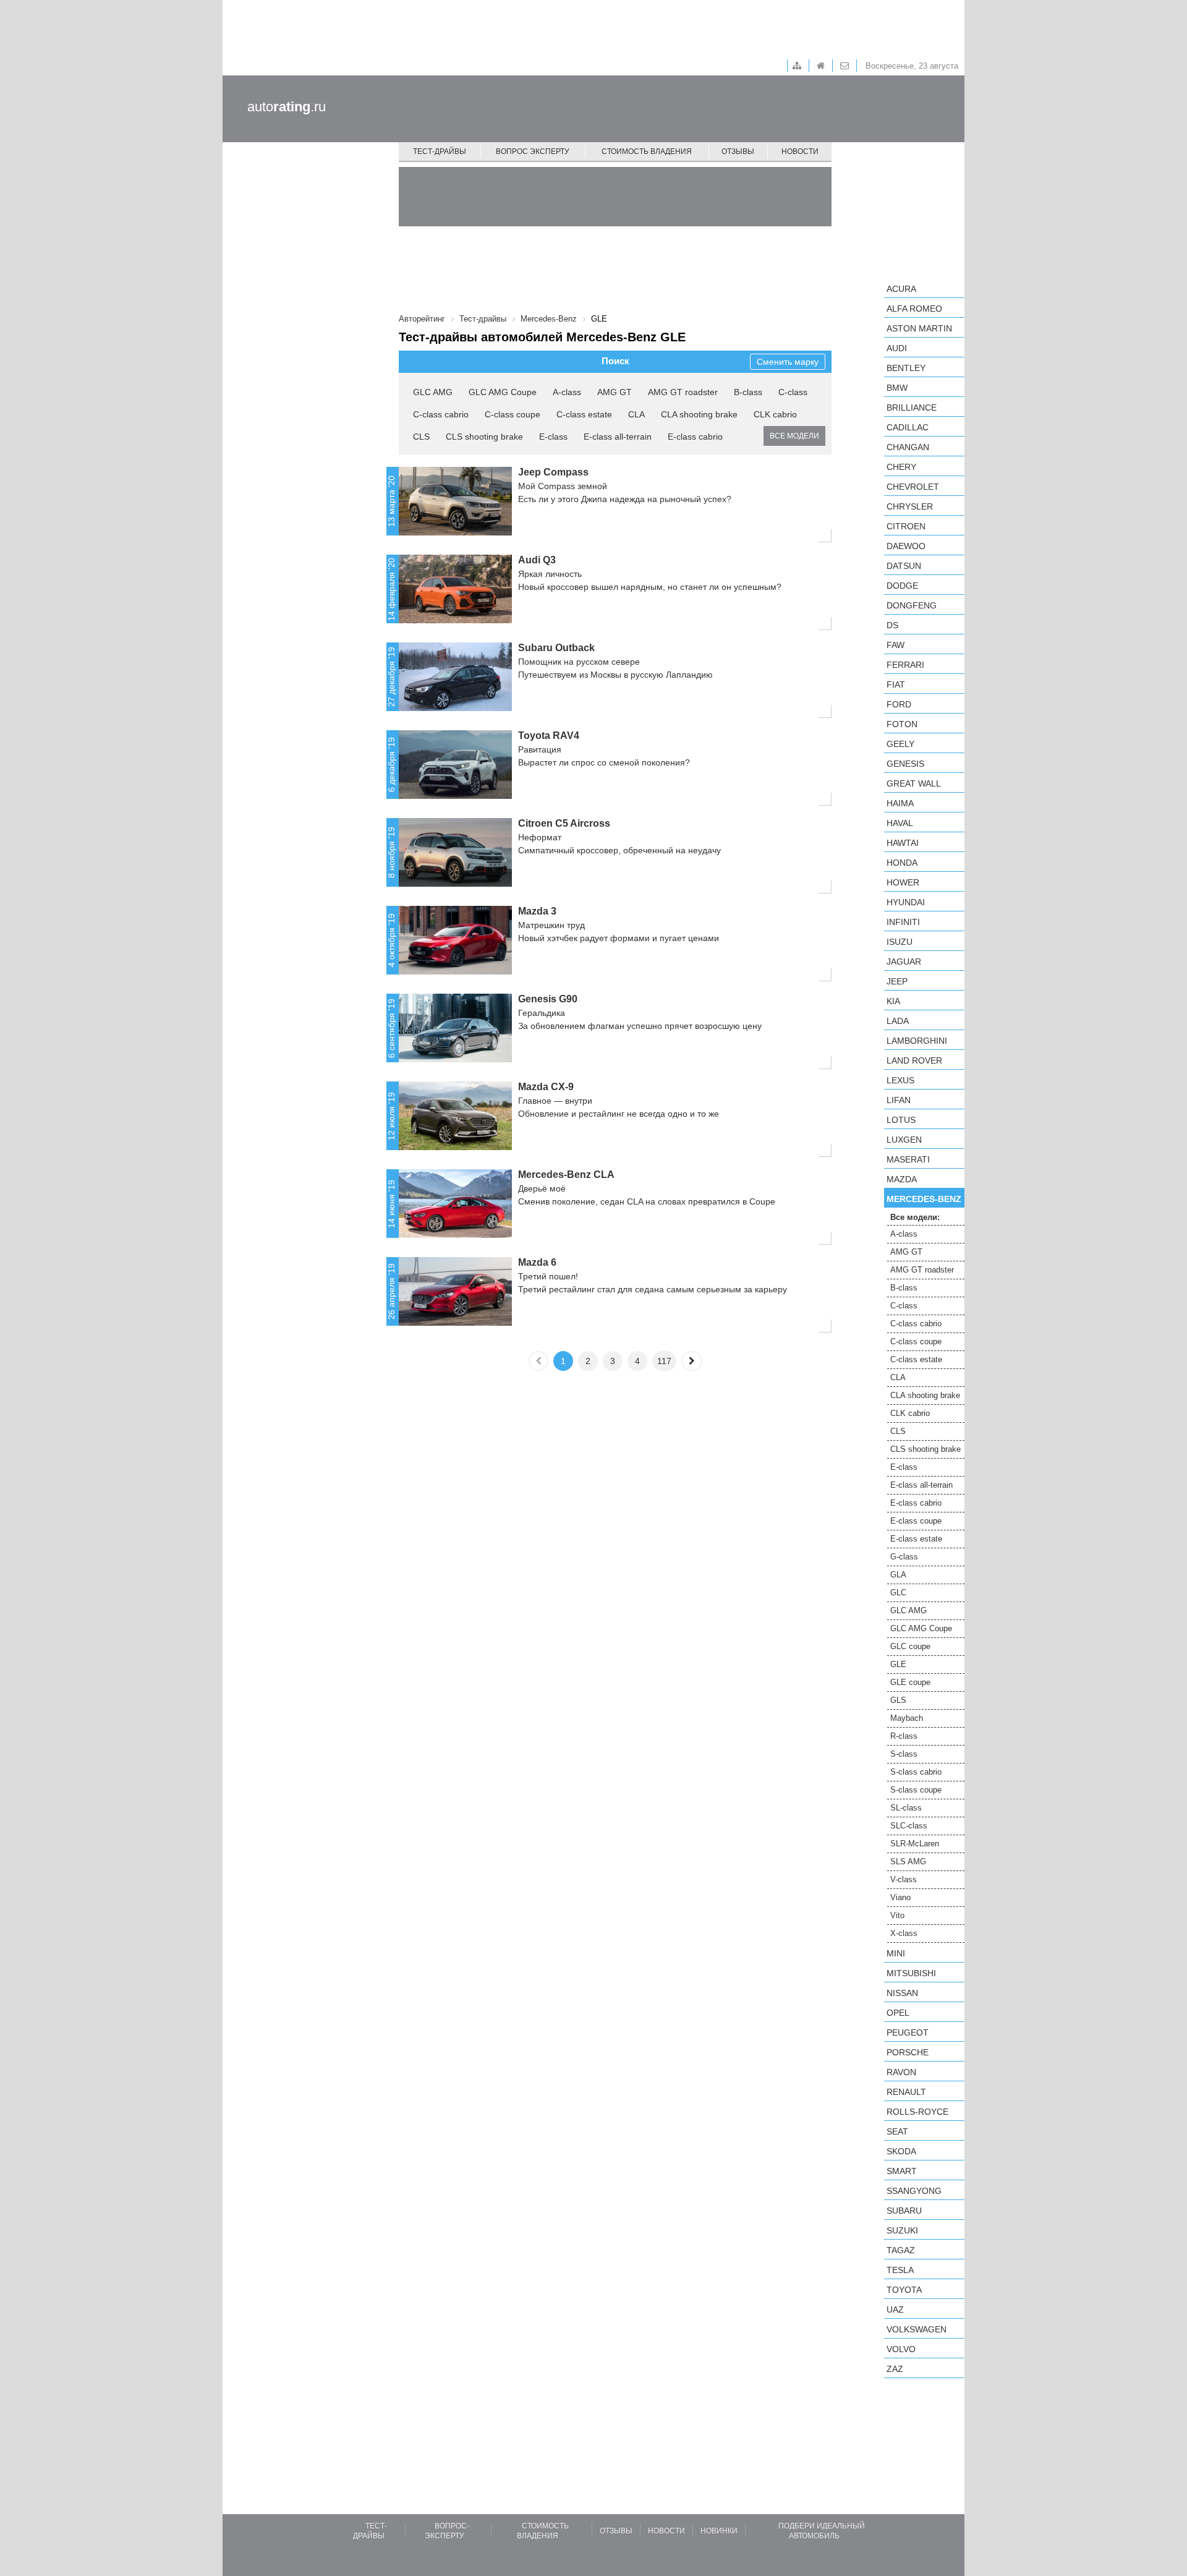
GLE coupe (910, 1682)
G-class (904, 1557)
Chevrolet (913, 487)
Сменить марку (788, 362)
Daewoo (906, 546)
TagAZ (901, 2250)
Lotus (901, 1120)
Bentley (906, 368)
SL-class (906, 1808)
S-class (904, 1754)
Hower (903, 882)
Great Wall (914, 783)
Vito (897, 1915)
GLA (898, 1575)
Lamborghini (917, 1041)
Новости (800, 151)
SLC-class (909, 1826)
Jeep (897, 981)
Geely (900, 744)
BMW (897, 388)
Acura (901, 289)
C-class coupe (513, 414)
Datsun (904, 566)
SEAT (897, 2131)
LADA (898, 1021)
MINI (896, 1953)
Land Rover (914, 1060)
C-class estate (584, 414)
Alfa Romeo (914, 309)
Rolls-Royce (917, 2112)
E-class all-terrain (618, 437)
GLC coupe (910, 1646)
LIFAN (899, 1100)
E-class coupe (916, 1521)
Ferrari (905, 665)
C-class (793, 392)
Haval (900, 823)
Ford (899, 704)
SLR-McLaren (915, 1844)
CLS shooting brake (484, 437)
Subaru (904, 2211)
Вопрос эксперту (533, 151)
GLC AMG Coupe (503, 392)
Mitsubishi (911, 1973)
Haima (900, 803)
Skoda (901, 2151)
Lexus (900, 1080)
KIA (893, 1001)
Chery (901, 467)
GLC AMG (433, 392)
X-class (904, 1933)
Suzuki (902, 2230)
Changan (908, 447)
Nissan (902, 1993)
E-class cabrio (695, 437)
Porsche (908, 2052)
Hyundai (906, 902)
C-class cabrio (441, 414)
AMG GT (615, 392)
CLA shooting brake (699, 414)
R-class (904, 1736)
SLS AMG (908, 1862)
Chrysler (910, 506)
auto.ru (287, 107)
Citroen (906, 526)
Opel (898, 2013)
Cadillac (908, 427)
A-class (567, 392)
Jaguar (904, 962)
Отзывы (738, 151)
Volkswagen (917, 2329)
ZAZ (895, 2369)
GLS (898, 1700)
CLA (636, 414)
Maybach (907, 1718)
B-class (748, 392)
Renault (906, 2092)
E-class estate (916, 1539)
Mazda (902, 1179)
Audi (897, 348)
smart (902, 2171)
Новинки (719, 2531)
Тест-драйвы (440, 151)
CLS (421, 437)
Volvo (901, 2349)
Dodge (902, 586)
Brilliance (912, 407)
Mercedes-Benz (924, 1199)
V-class (904, 1879)
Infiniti (903, 922)
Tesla (900, 2270)
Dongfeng (912, 605)
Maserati (908, 1159)
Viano (900, 1897)
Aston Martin (919, 328)
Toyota (904, 2290)
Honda (902, 863)
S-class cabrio (916, 1772)
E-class (553, 437)
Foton (902, 724)
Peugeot (908, 2032)
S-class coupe (916, 1790)
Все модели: (915, 1217)
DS (892, 625)
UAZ (895, 2309)
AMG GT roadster (683, 392)
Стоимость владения (647, 151)
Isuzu (900, 942)
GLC (898, 1593)
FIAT (896, 685)
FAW (896, 645)
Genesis (905, 764)
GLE (898, 1664)
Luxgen (904, 1140)
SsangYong (914, 2191)
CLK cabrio (775, 414)
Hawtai (903, 843)
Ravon (901, 2072)
